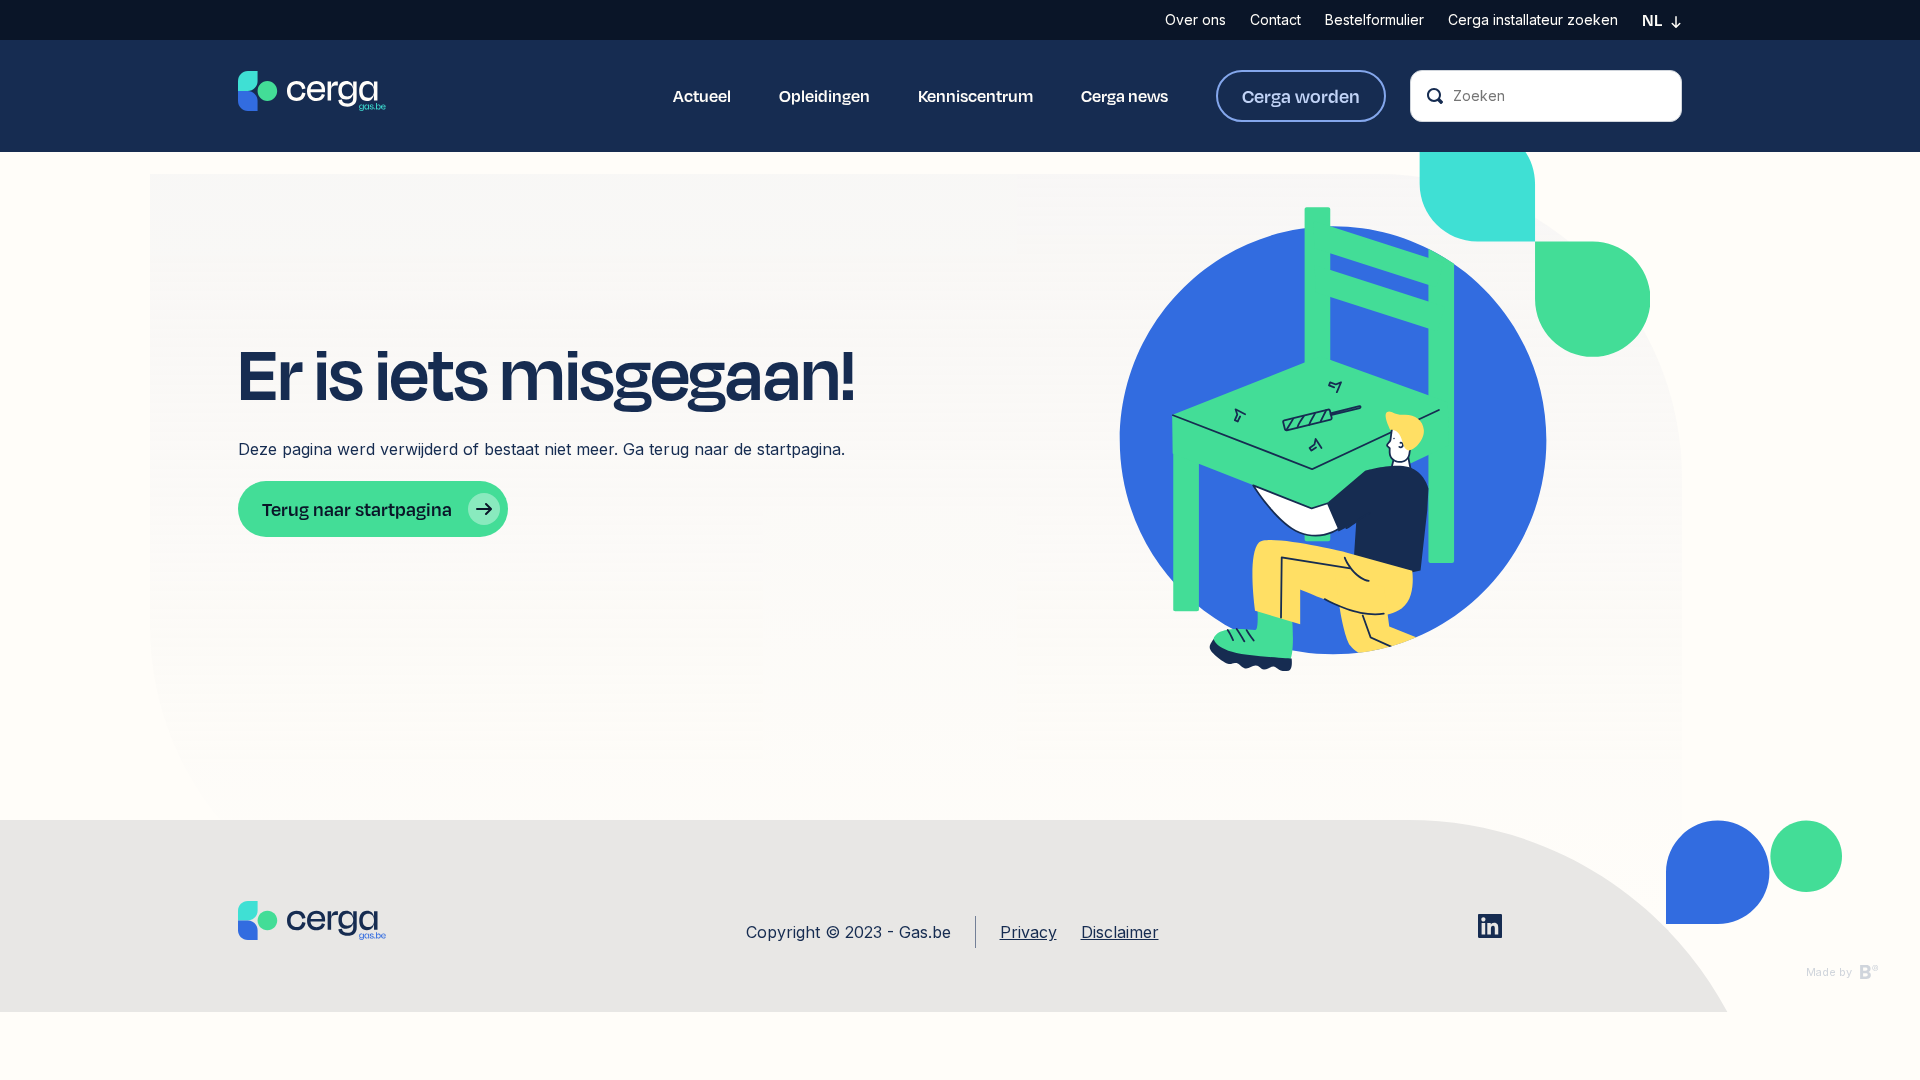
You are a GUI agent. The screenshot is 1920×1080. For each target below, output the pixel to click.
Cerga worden (1301, 95)
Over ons (1195, 19)
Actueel (702, 95)
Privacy (1028, 932)
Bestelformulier (1374, 19)
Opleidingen (824, 95)
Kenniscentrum (975, 95)
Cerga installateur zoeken (1533, 19)
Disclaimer (1120, 932)
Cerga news (1124, 95)
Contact (1275, 19)
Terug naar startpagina (357, 508)
